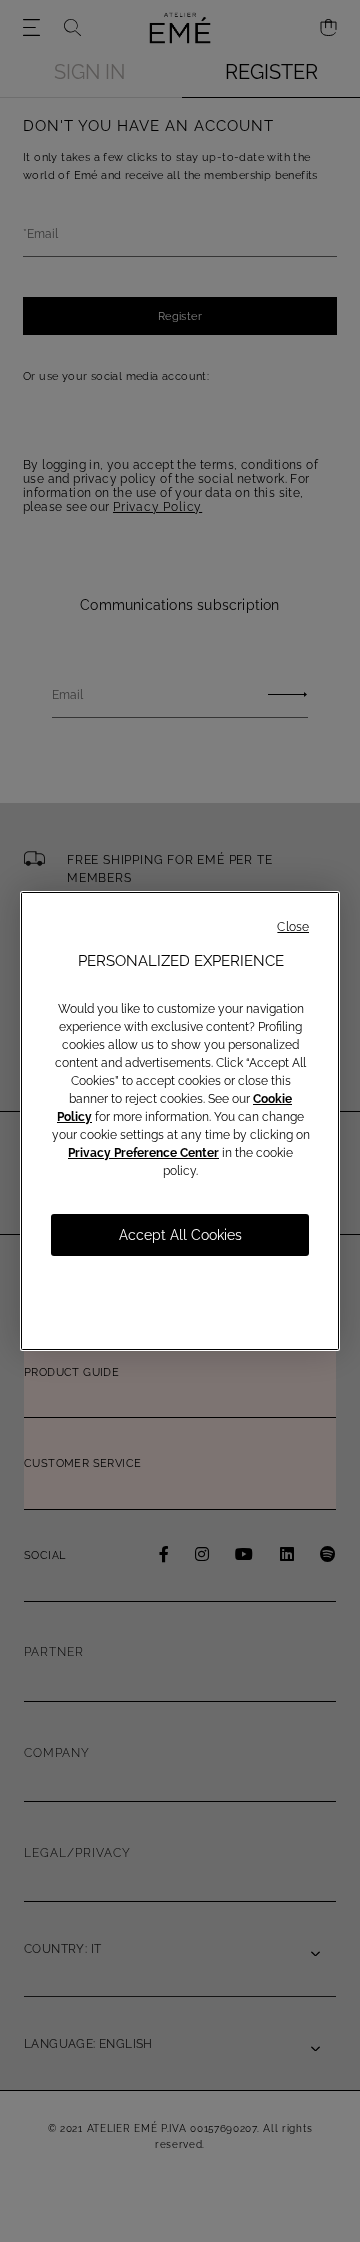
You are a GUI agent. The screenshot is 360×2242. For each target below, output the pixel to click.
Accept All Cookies (180, 1235)
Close (293, 927)
